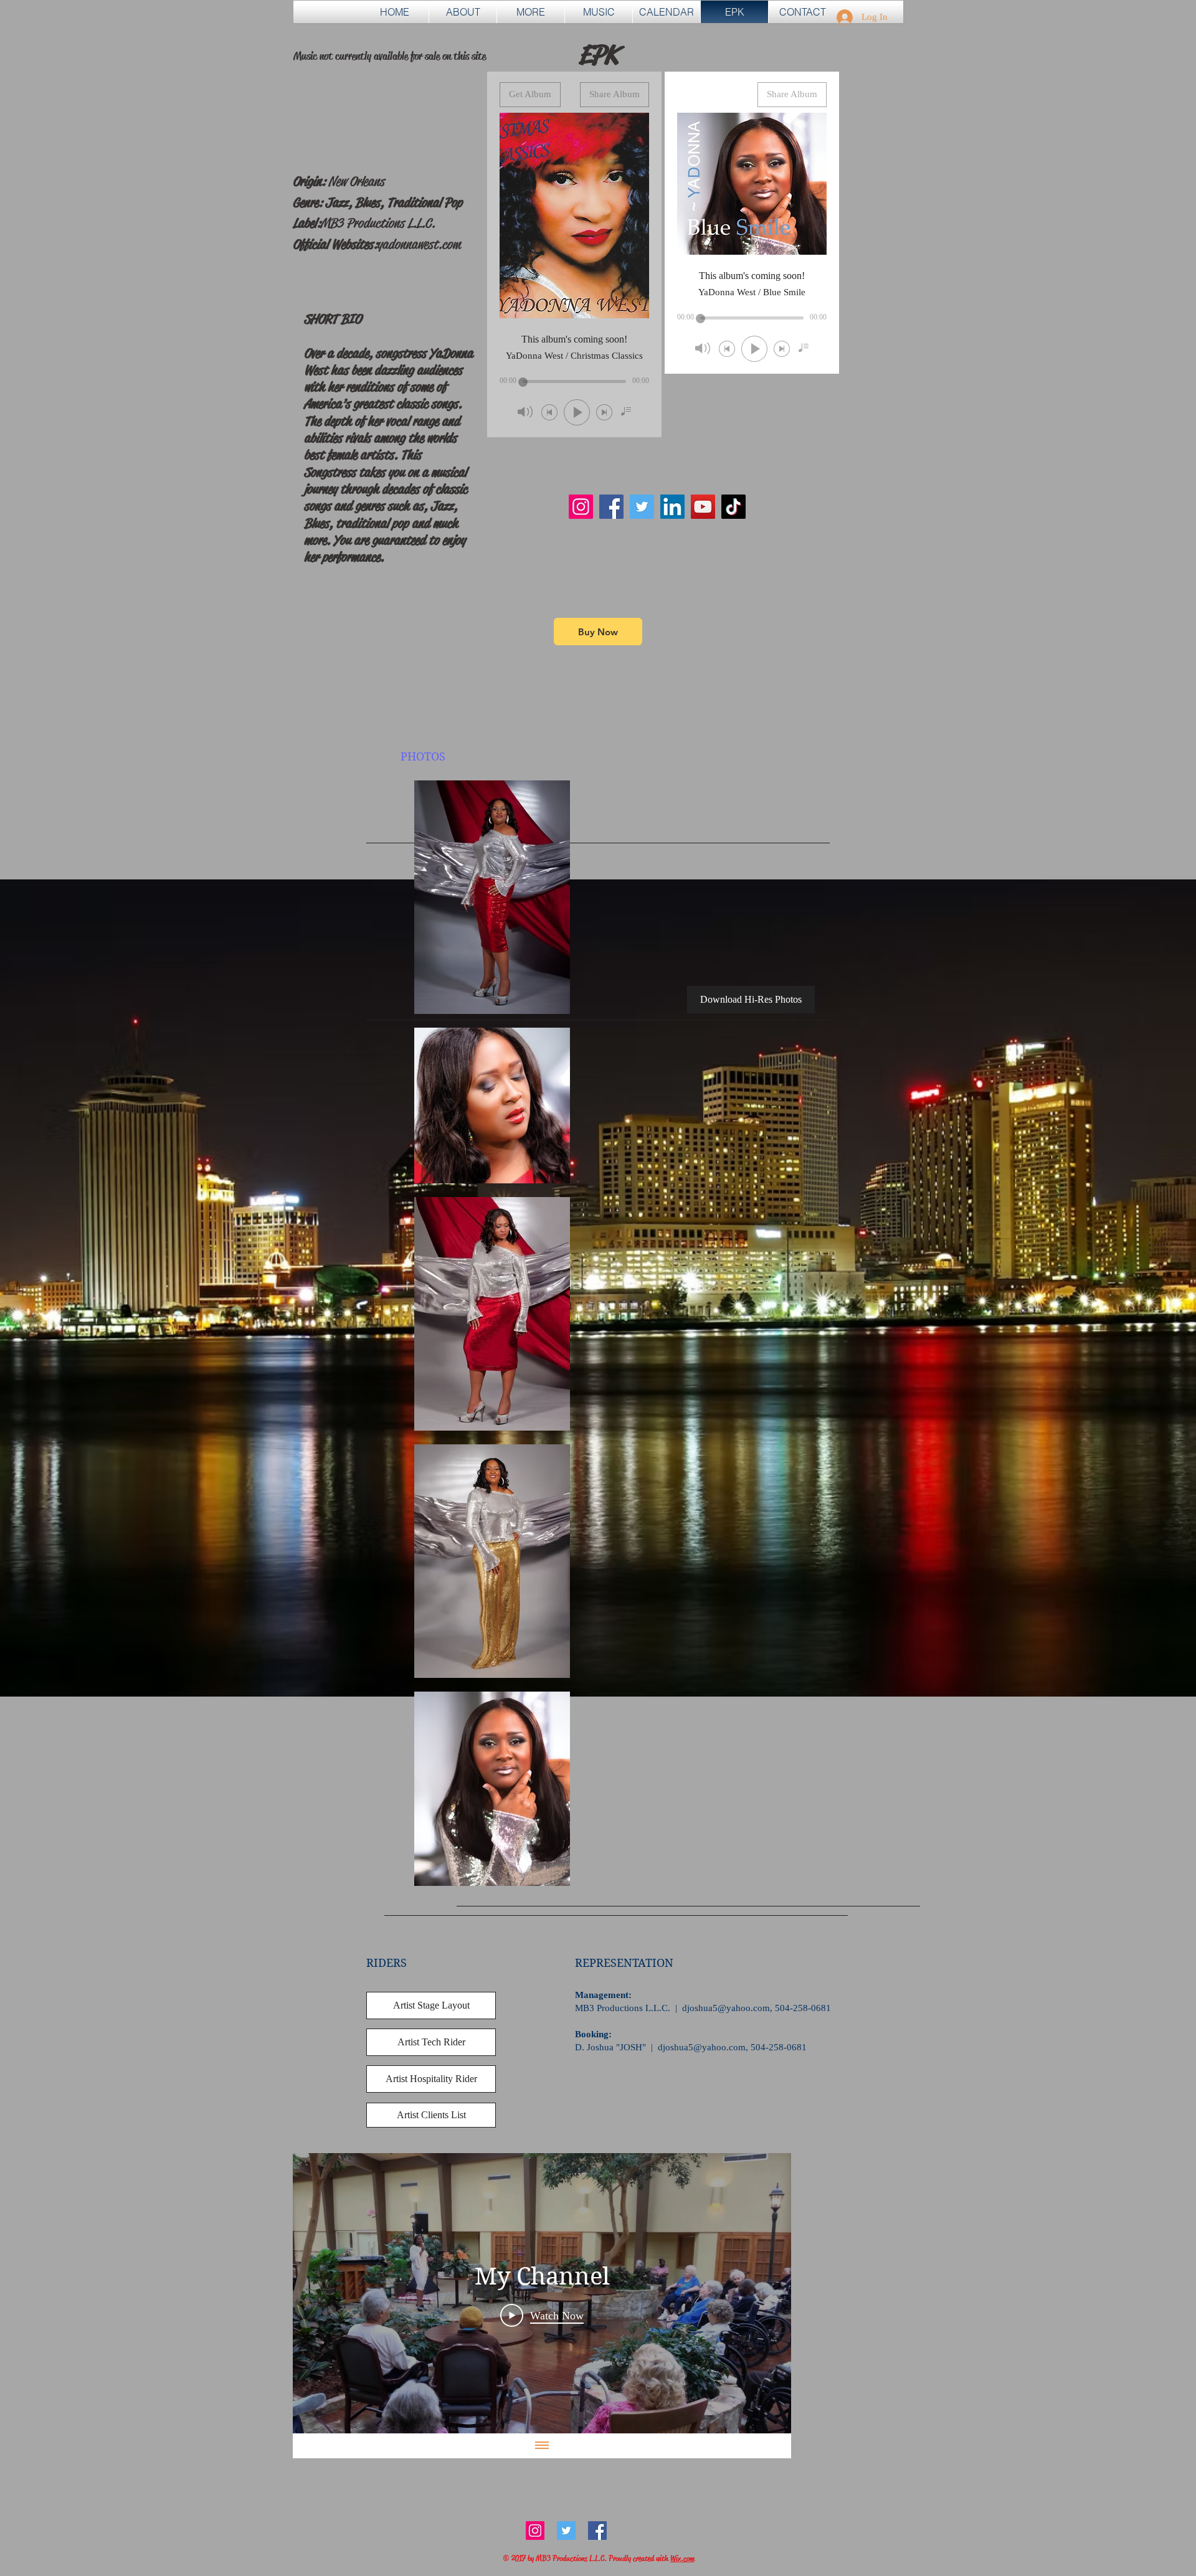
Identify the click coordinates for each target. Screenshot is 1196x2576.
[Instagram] (581, 507)
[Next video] (765, 2293)
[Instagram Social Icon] (535, 2531)
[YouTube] (703, 507)
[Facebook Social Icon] (597, 2531)
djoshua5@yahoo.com (726, 2008)
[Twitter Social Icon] (566, 2531)
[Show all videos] (542, 2446)
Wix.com (682, 2558)
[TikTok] (733, 507)
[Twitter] (642, 507)
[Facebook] (611, 507)
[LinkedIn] (672, 507)
